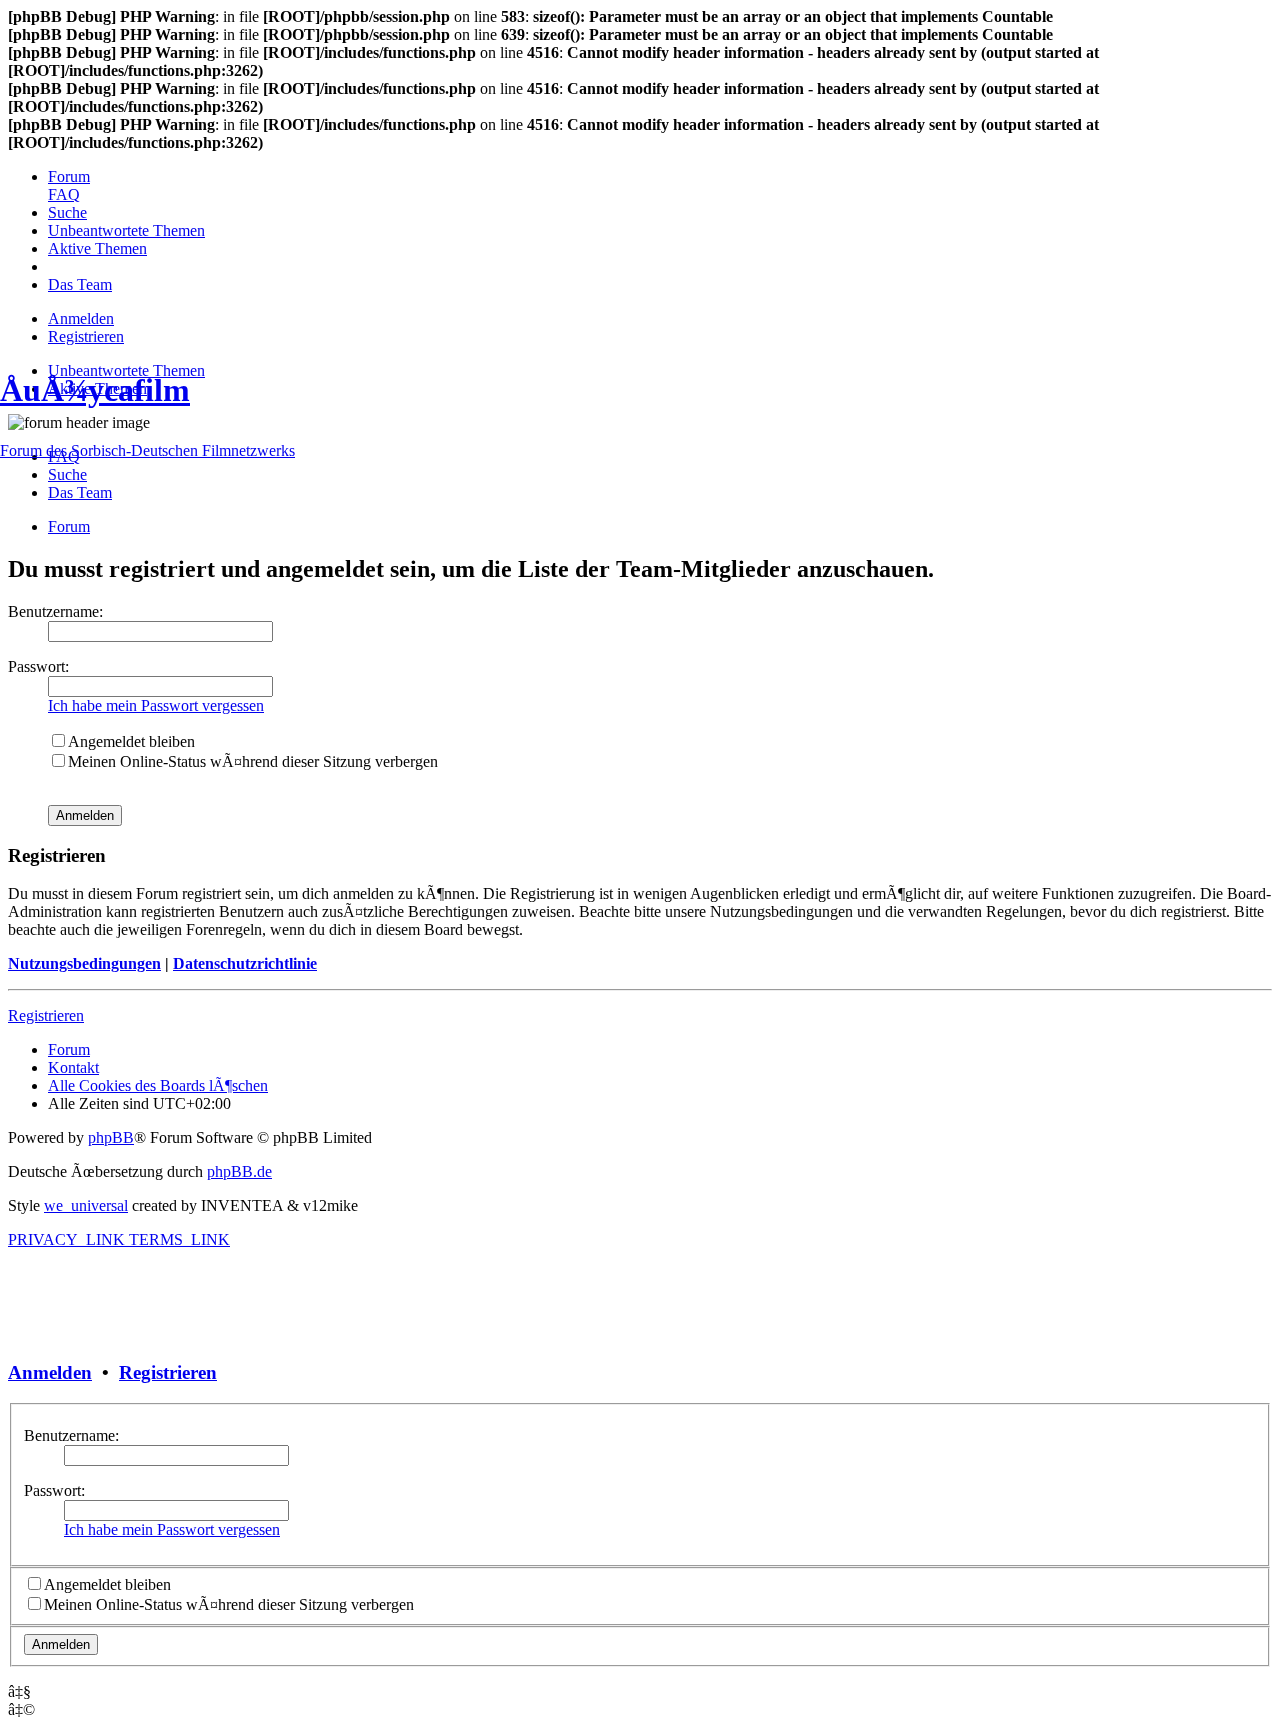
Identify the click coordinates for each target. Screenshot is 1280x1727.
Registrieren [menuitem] (86, 336)
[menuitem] (69, 176)
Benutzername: (71, 1435)
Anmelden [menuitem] (81, 318)
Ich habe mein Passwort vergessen (172, 1529)
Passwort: (54, 1490)
